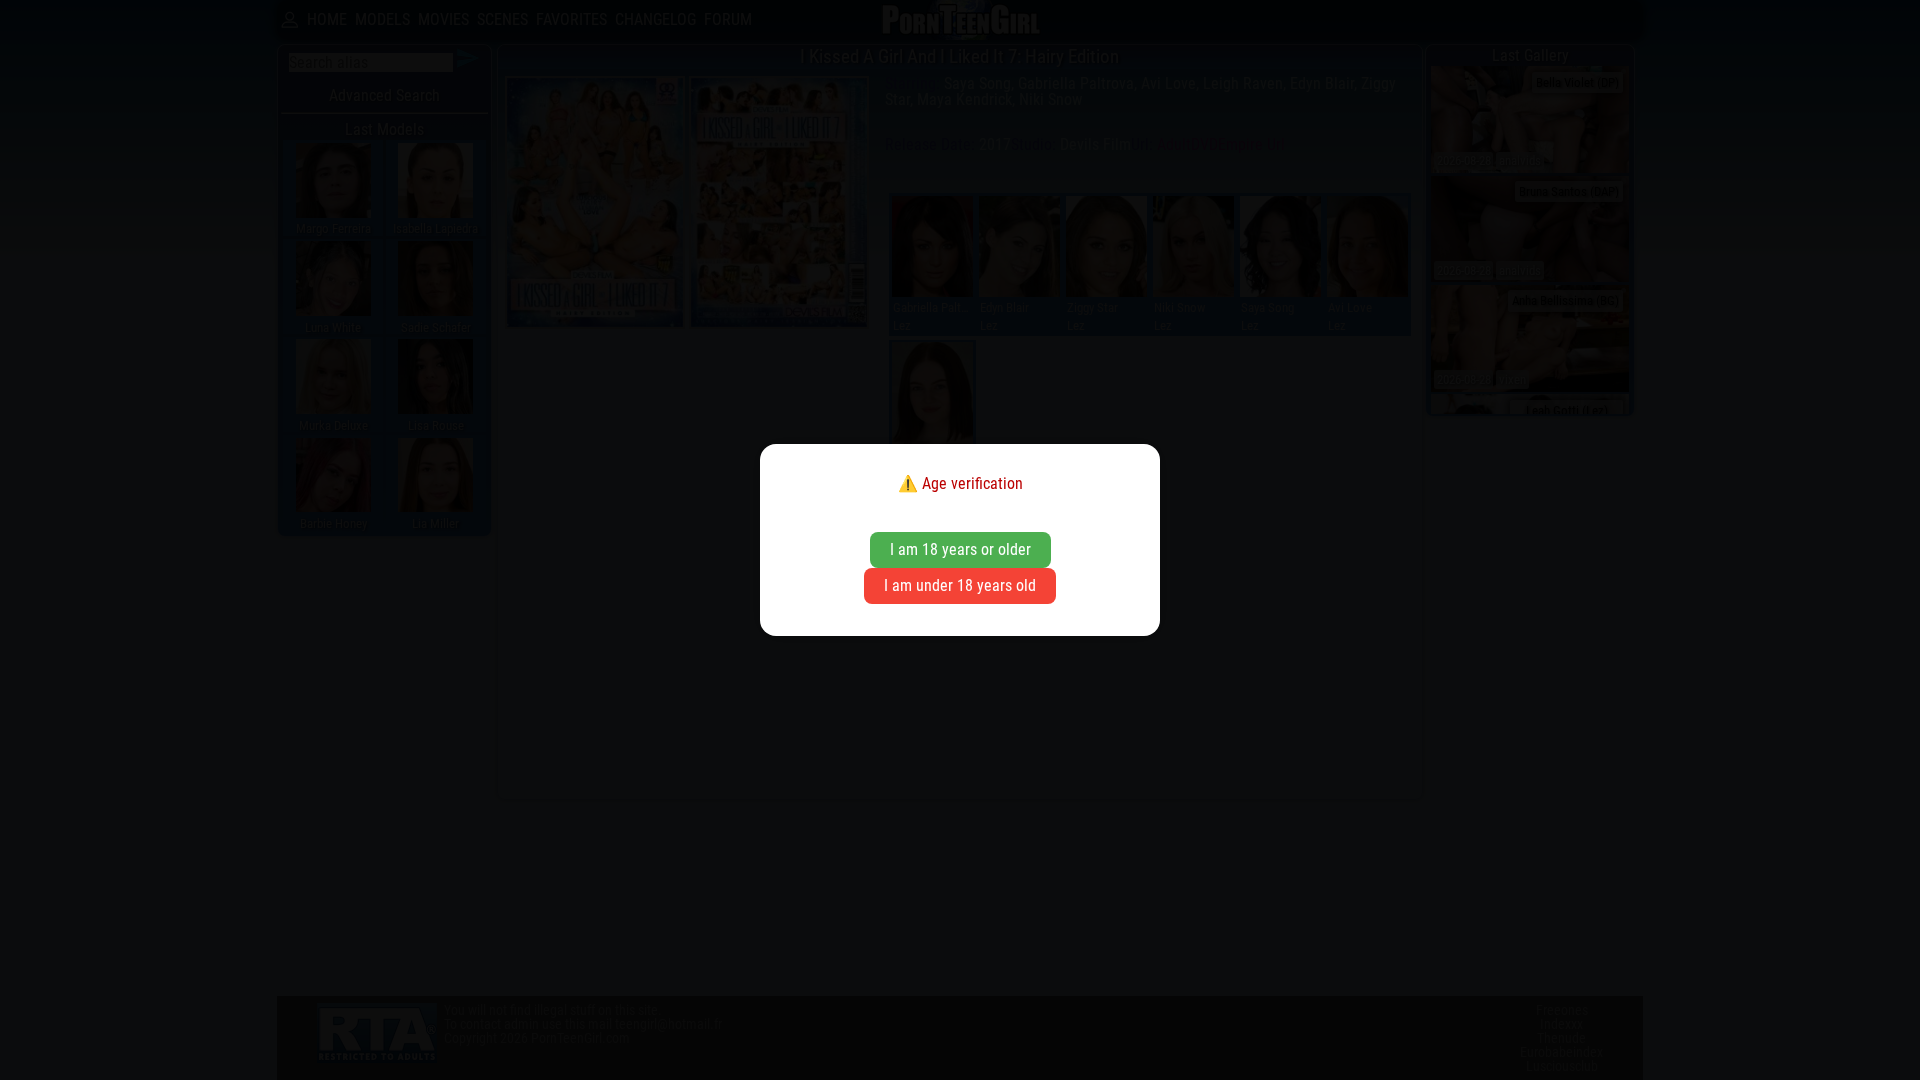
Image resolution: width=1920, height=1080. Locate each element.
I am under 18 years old (960, 585)
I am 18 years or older (960, 549)
